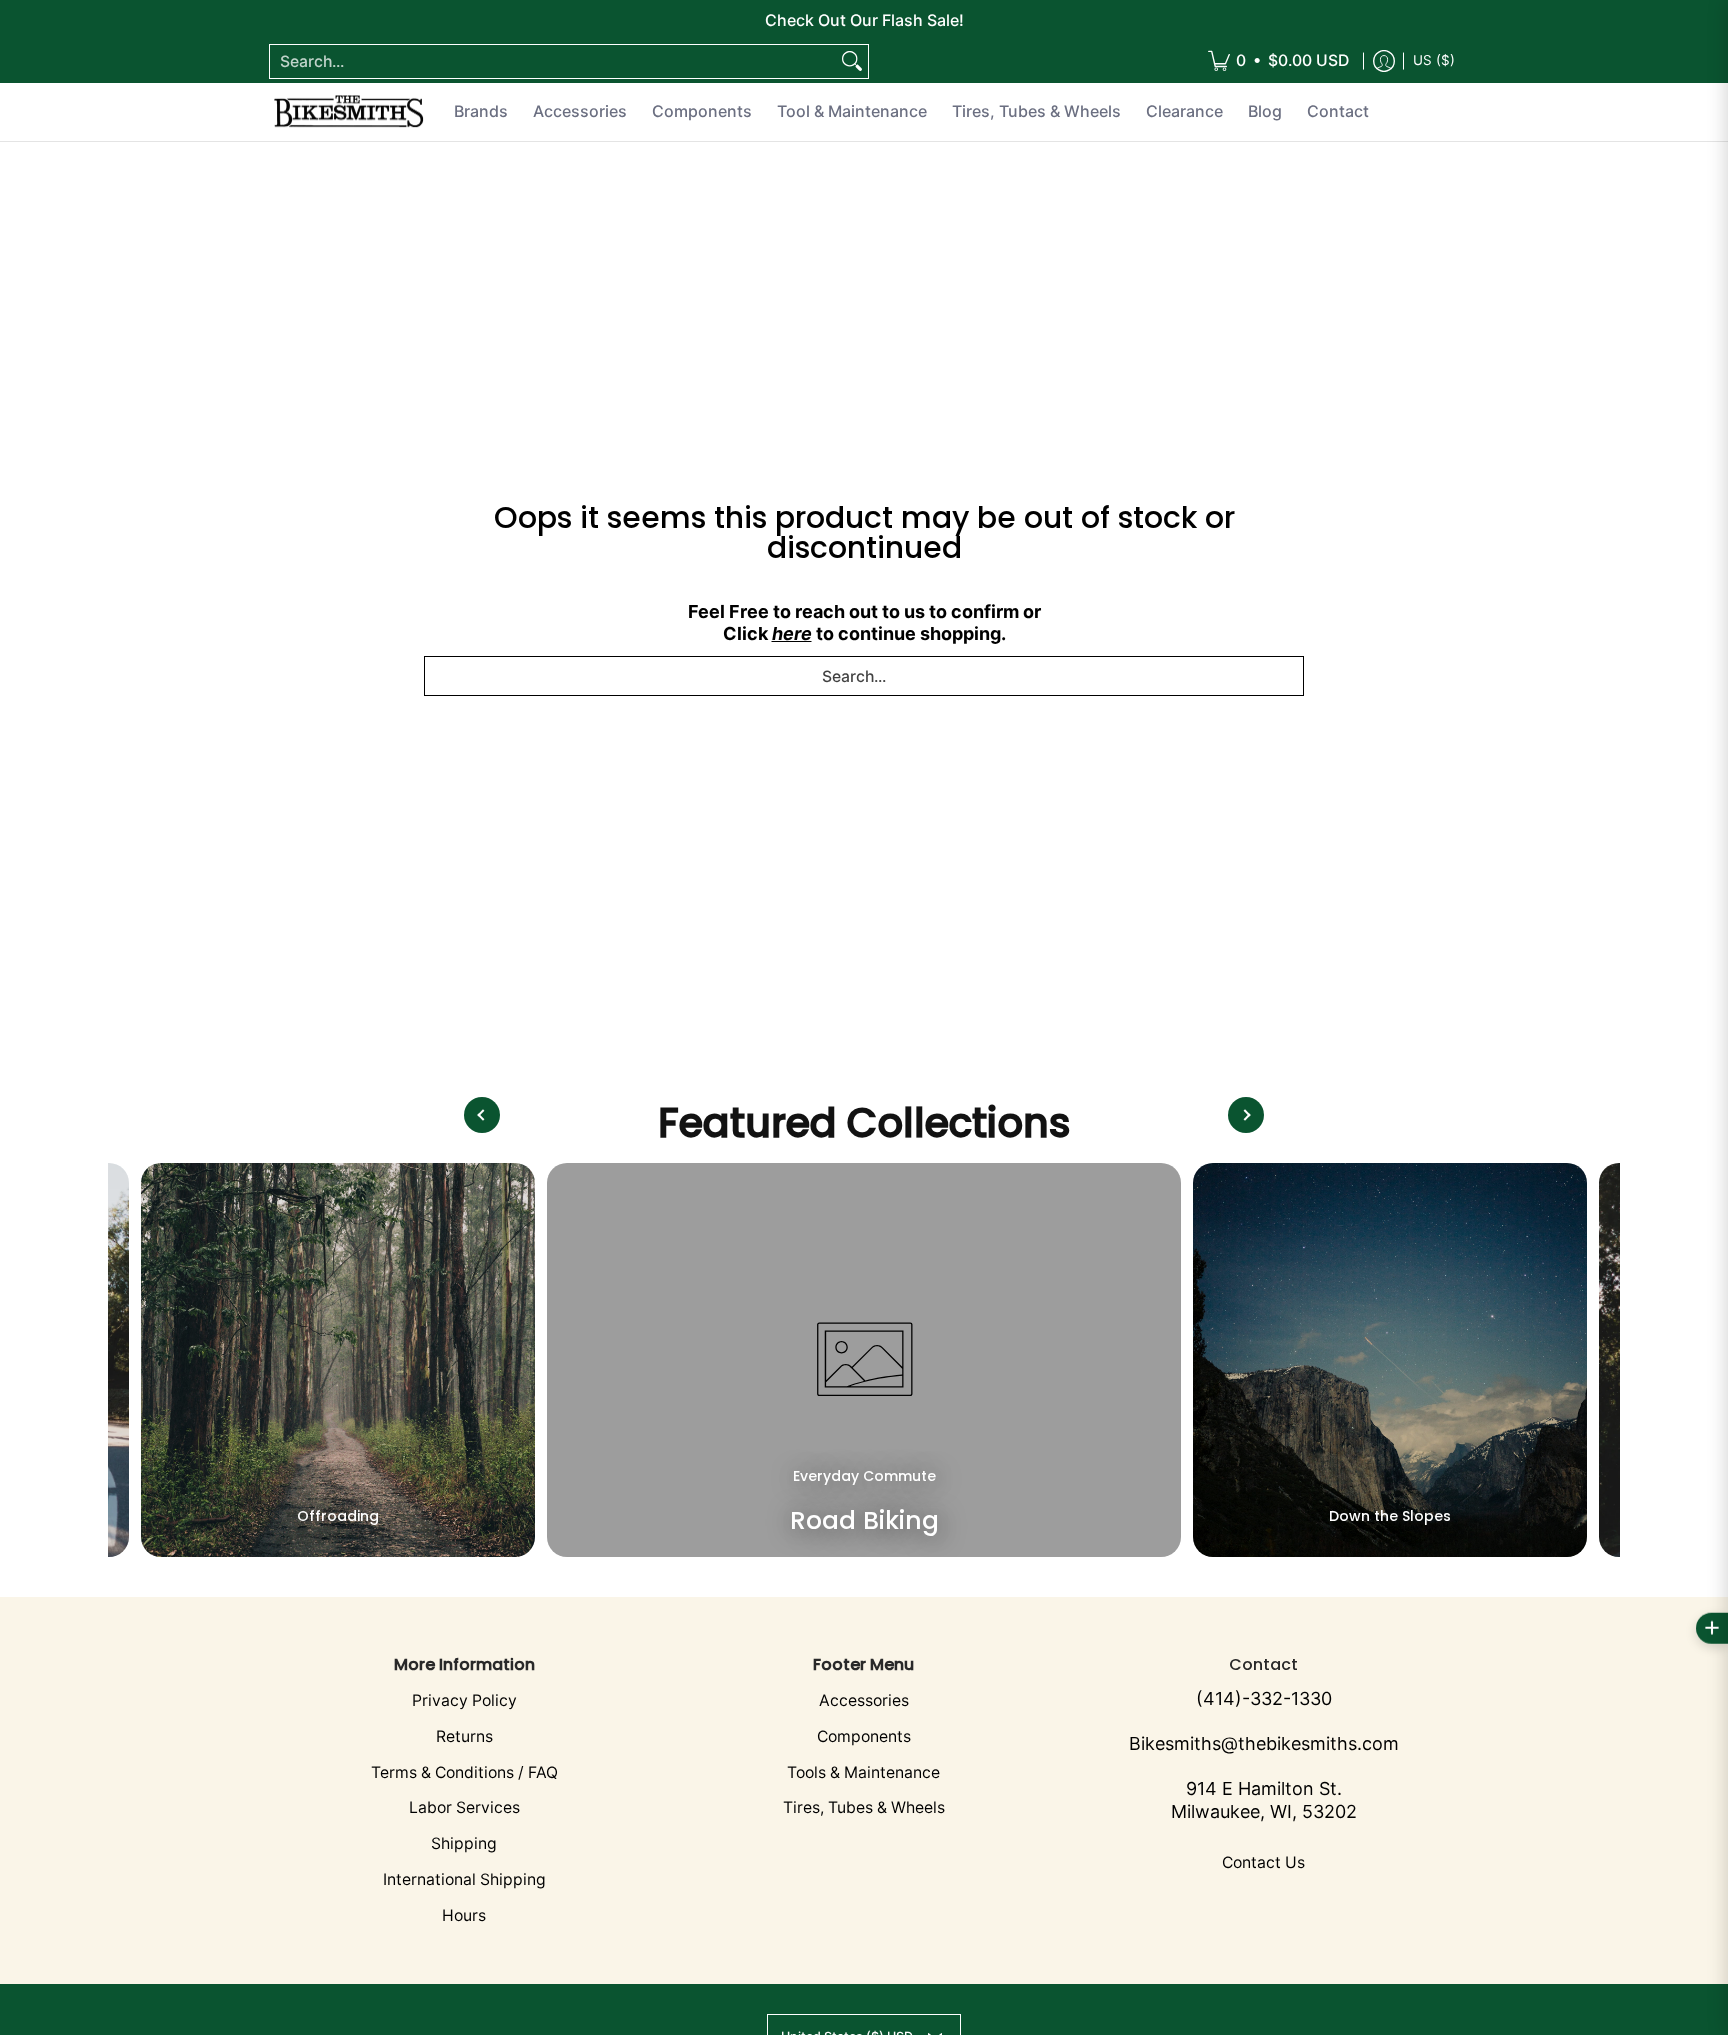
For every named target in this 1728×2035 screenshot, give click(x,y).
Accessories (864, 1700)
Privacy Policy (464, 1700)
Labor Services (464, 1807)
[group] (338, 1360)
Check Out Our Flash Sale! (864, 20)
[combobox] (553, 61)
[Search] (852, 61)
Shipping (464, 1843)
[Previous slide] (482, 1115)
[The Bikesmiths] (349, 112)
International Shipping (464, 1879)
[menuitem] (1278, 61)
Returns (464, 1736)
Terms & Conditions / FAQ (464, 1772)
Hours (464, 1915)
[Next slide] (1246, 1115)
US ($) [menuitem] (1434, 60)
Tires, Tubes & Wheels (864, 1807)
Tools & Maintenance (863, 1772)
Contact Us (1263, 1862)
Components (864, 1736)
